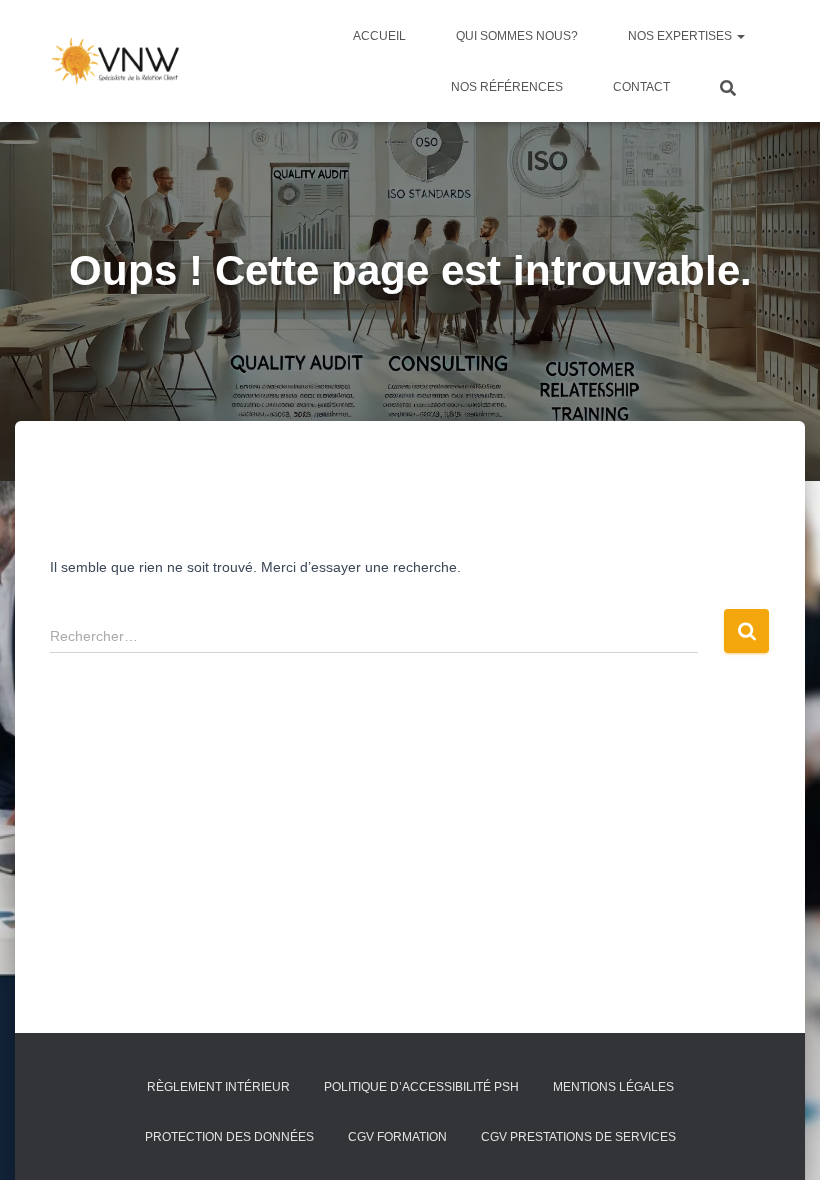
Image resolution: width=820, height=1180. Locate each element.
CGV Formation (397, 1137)
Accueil (379, 36)
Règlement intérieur (218, 1087)
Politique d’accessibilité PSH (421, 1087)
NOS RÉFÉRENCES (507, 87)
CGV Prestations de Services (578, 1137)
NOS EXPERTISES (681, 36)
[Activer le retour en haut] (780, 1140)
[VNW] (115, 61)
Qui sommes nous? (517, 36)
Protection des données (229, 1137)
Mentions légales (613, 1087)
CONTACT (641, 87)
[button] (740, 36)
